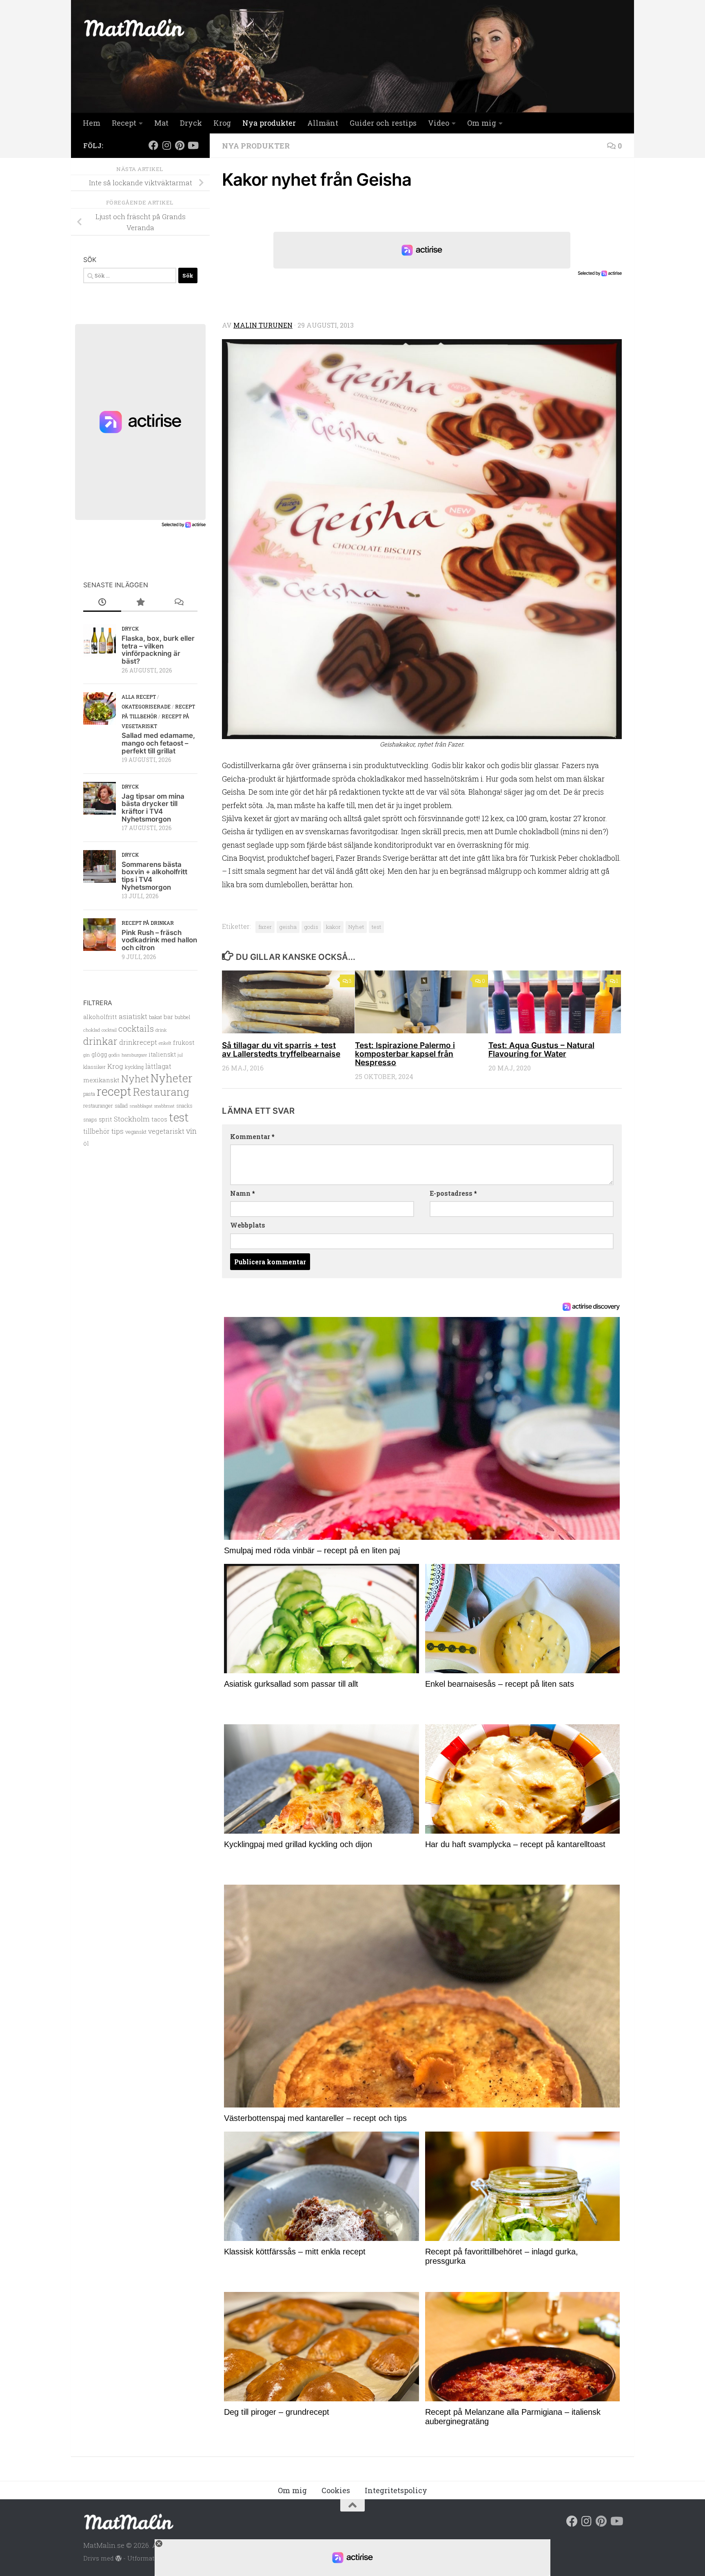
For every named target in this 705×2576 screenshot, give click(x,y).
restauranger (98, 1105)
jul (180, 1055)
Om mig (482, 123)
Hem (92, 123)
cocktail (109, 1030)
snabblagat (141, 1106)
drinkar (100, 1041)
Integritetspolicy (396, 2490)
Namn (243, 1193)
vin (191, 1131)
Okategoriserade (146, 706)
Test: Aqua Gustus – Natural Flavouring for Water (541, 1049)
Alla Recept (139, 697)
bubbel (182, 1017)
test (376, 927)
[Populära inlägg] (140, 602)
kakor (333, 927)
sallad (121, 1106)
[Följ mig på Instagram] (166, 145)
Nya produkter (269, 123)
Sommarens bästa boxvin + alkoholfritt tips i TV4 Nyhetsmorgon (154, 876)
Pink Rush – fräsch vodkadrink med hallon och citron (159, 940)
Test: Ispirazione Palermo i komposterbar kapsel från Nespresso (405, 1054)
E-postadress (453, 1193)
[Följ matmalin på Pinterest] (180, 145)
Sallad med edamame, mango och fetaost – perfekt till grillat (158, 743)
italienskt (162, 1054)
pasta (89, 1094)
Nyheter (172, 1078)
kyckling (134, 1067)
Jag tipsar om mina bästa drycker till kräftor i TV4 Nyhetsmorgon (153, 808)
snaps (90, 1119)
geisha (288, 927)
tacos (159, 1119)
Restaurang (161, 1092)
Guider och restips (383, 123)
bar (168, 1017)
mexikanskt (101, 1080)
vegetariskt (166, 1131)
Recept (124, 123)
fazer (265, 927)
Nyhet (356, 927)
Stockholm (132, 1119)
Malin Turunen (263, 325)
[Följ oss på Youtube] (193, 145)
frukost (184, 1042)
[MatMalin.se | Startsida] (134, 28)
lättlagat (158, 1066)
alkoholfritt (100, 1017)
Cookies (336, 2490)
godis (311, 927)
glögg (99, 1054)
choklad (92, 1030)
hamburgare (134, 1055)
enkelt (165, 1043)
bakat (155, 1017)
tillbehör (96, 1131)
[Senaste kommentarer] (178, 602)
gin (86, 1055)
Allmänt (323, 123)
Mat (161, 123)
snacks (184, 1106)
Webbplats (248, 1225)
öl (86, 1143)
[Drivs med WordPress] (119, 2559)
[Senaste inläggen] (102, 602)
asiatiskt (133, 1016)
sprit (105, 1119)
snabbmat (164, 1106)
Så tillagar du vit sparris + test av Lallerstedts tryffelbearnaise (281, 1049)
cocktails (136, 1028)
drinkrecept (138, 1042)
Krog (222, 123)
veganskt (136, 1132)
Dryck (191, 123)
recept (114, 1091)
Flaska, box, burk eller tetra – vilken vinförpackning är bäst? (158, 650)
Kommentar (252, 1136)
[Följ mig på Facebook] (153, 145)
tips (117, 1131)
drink (161, 1030)
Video (439, 123)
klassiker (94, 1067)
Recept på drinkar (148, 923)
